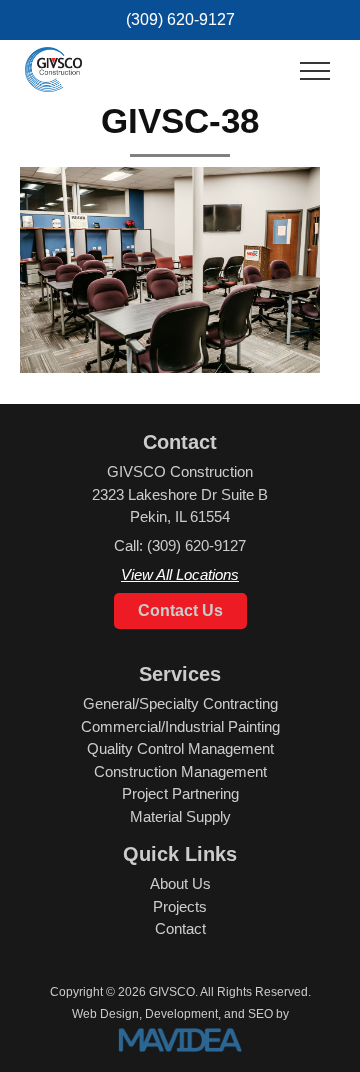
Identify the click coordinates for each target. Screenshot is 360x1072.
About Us (180, 883)
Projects (180, 906)
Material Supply (180, 816)
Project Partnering (180, 793)
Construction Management (180, 771)
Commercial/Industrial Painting (180, 726)
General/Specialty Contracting (180, 703)
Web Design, (107, 1014)
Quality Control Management (180, 748)
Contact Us (180, 610)
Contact (180, 928)
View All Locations (180, 574)
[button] (315, 72)
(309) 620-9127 (180, 19)
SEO (260, 1014)
